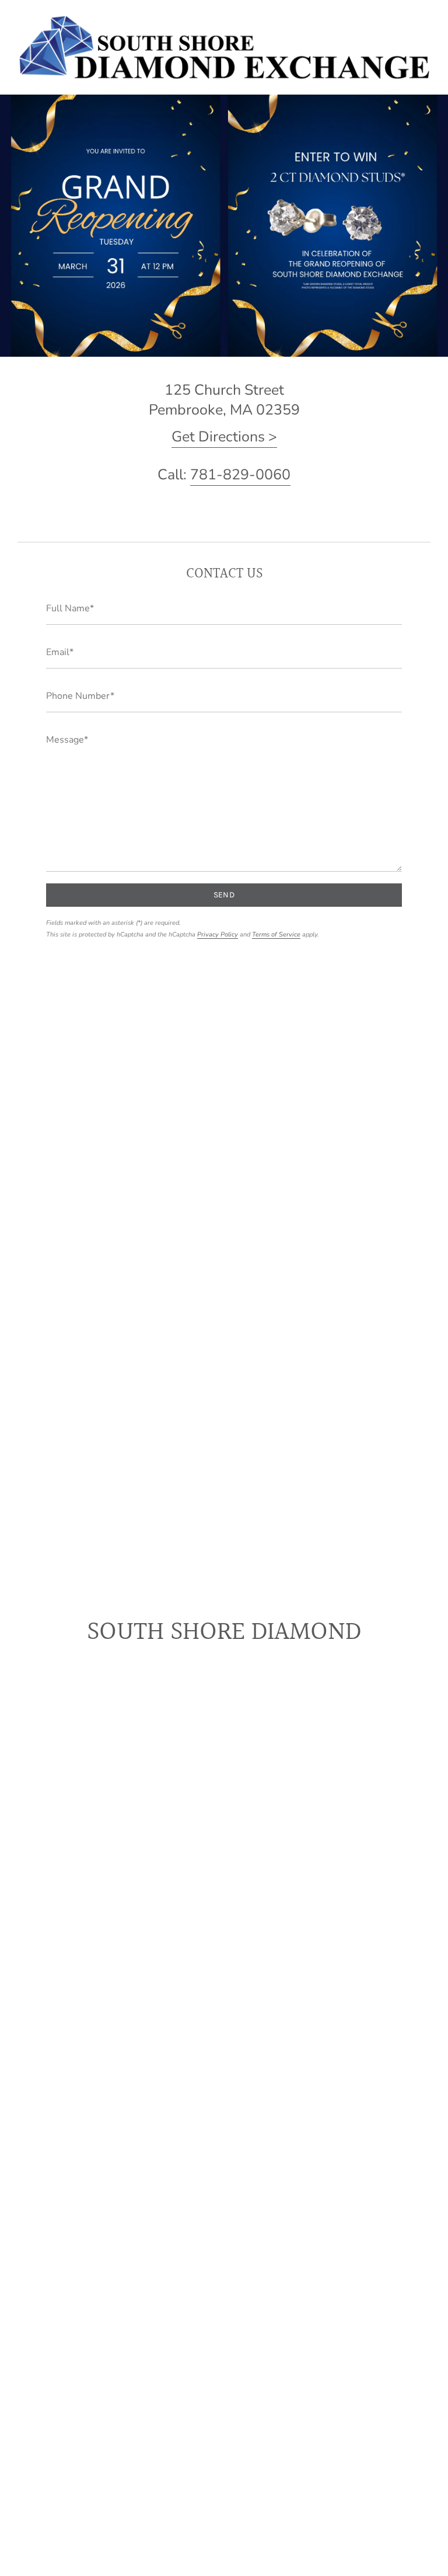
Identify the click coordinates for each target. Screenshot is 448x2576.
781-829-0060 (240, 475)
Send (224, 895)
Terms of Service (276, 934)
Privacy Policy (218, 934)
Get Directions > (224, 437)
